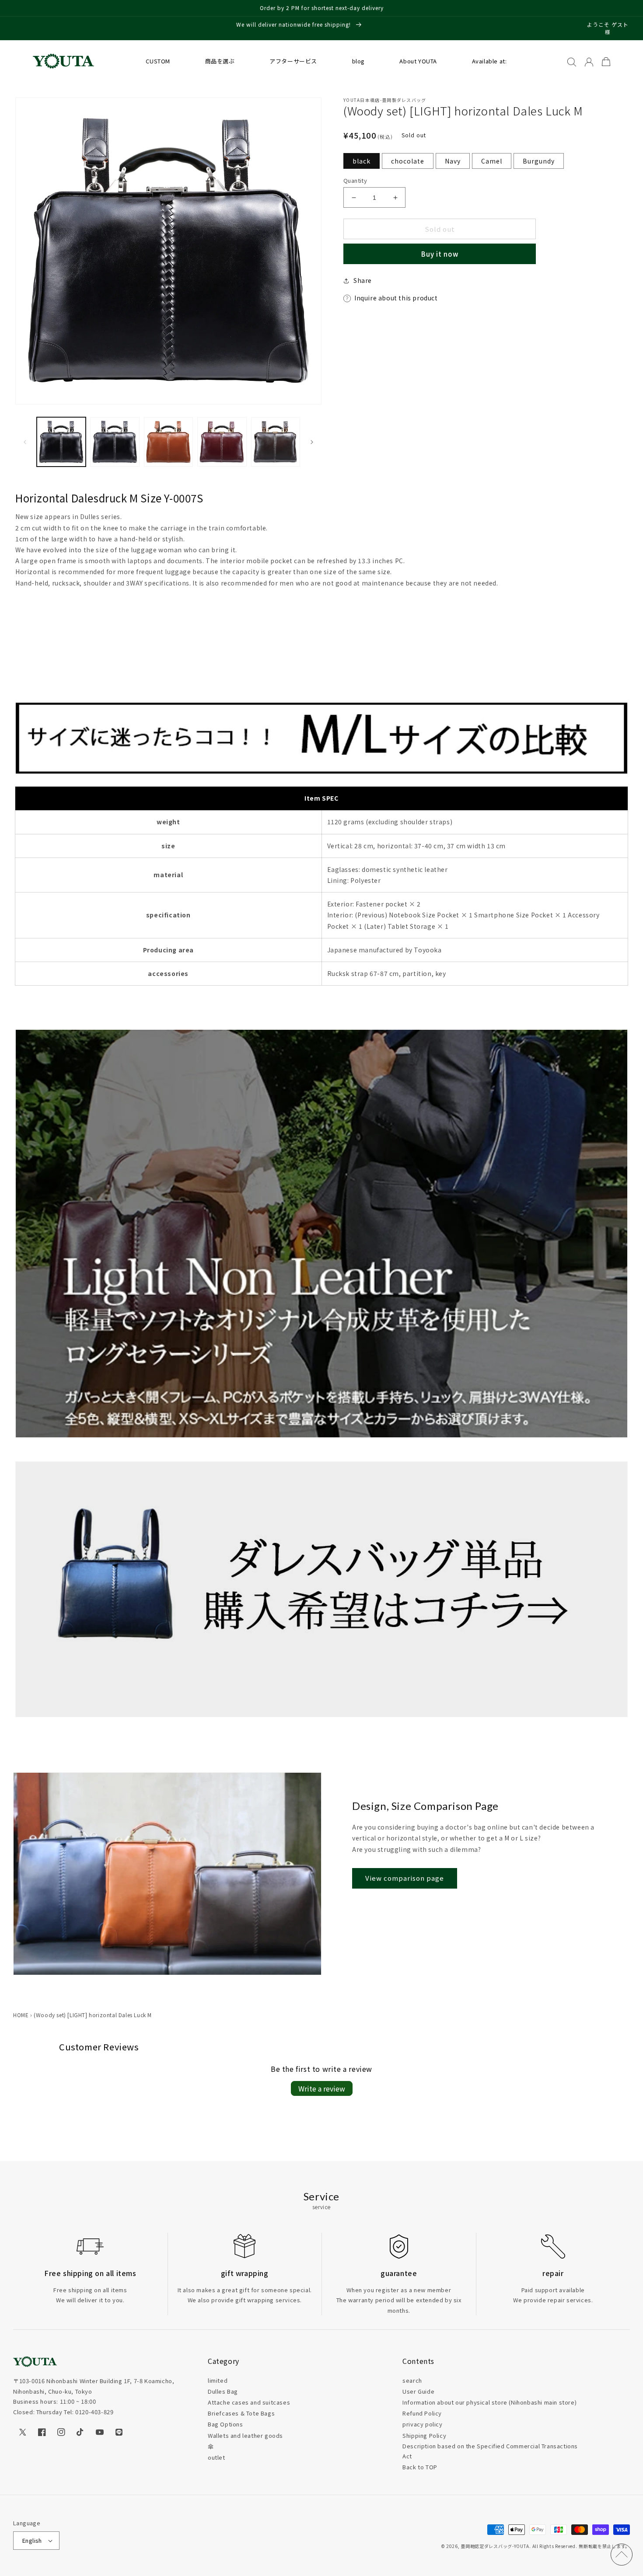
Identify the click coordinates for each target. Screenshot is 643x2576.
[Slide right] (312, 442)
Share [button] (363, 280)
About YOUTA (418, 61)
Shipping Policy (424, 2435)
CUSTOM (158, 61)
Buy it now (440, 254)
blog (358, 61)
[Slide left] (25, 442)
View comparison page (405, 1878)
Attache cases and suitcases (249, 2402)
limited (218, 2380)
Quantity (355, 180)
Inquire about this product (396, 298)
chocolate (408, 161)
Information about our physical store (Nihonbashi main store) (489, 2402)
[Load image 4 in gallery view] (222, 442)
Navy (453, 161)
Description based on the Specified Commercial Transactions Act (490, 2451)
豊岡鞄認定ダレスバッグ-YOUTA (495, 2546)
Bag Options (225, 2424)
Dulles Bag (223, 2391)
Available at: (489, 61)
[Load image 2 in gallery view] (115, 442)
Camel (492, 161)
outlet (217, 2457)
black (362, 161)
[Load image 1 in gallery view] (61, 442)
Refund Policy (422, 2413)
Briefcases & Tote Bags (241, 2413)
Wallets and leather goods (245, 2435)
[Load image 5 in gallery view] (276, 442)
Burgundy (539, 161)
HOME (21, 2015)
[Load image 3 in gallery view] (168, 442)
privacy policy (422, 2424)
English (32, 2540)
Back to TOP (420, 2467)
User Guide (418, 2391)
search (412, 2380)
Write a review (322, 2088)
